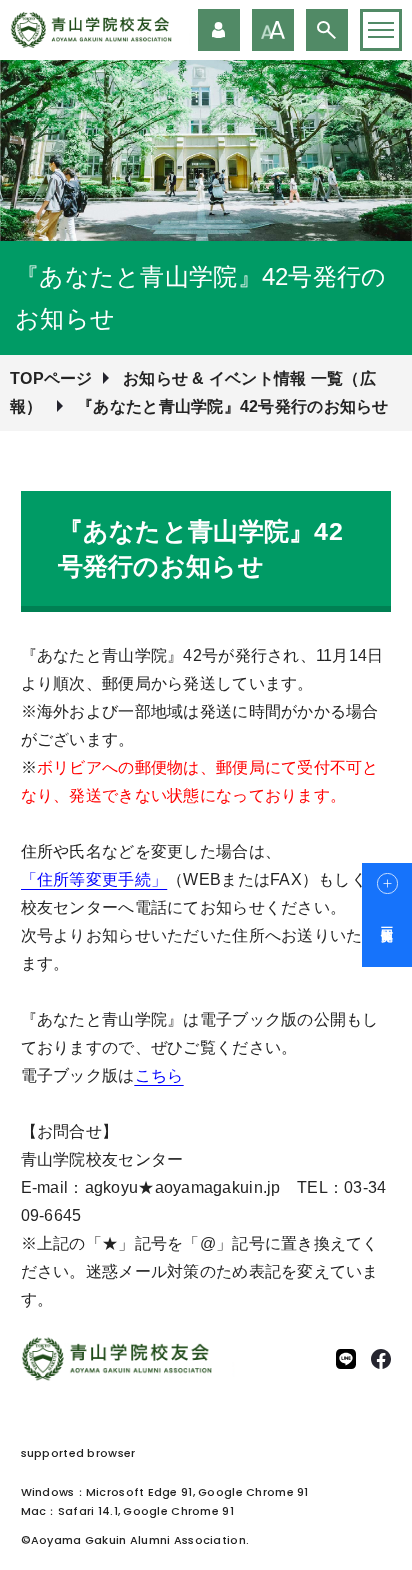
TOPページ (51, 378)
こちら (159, 1075)
